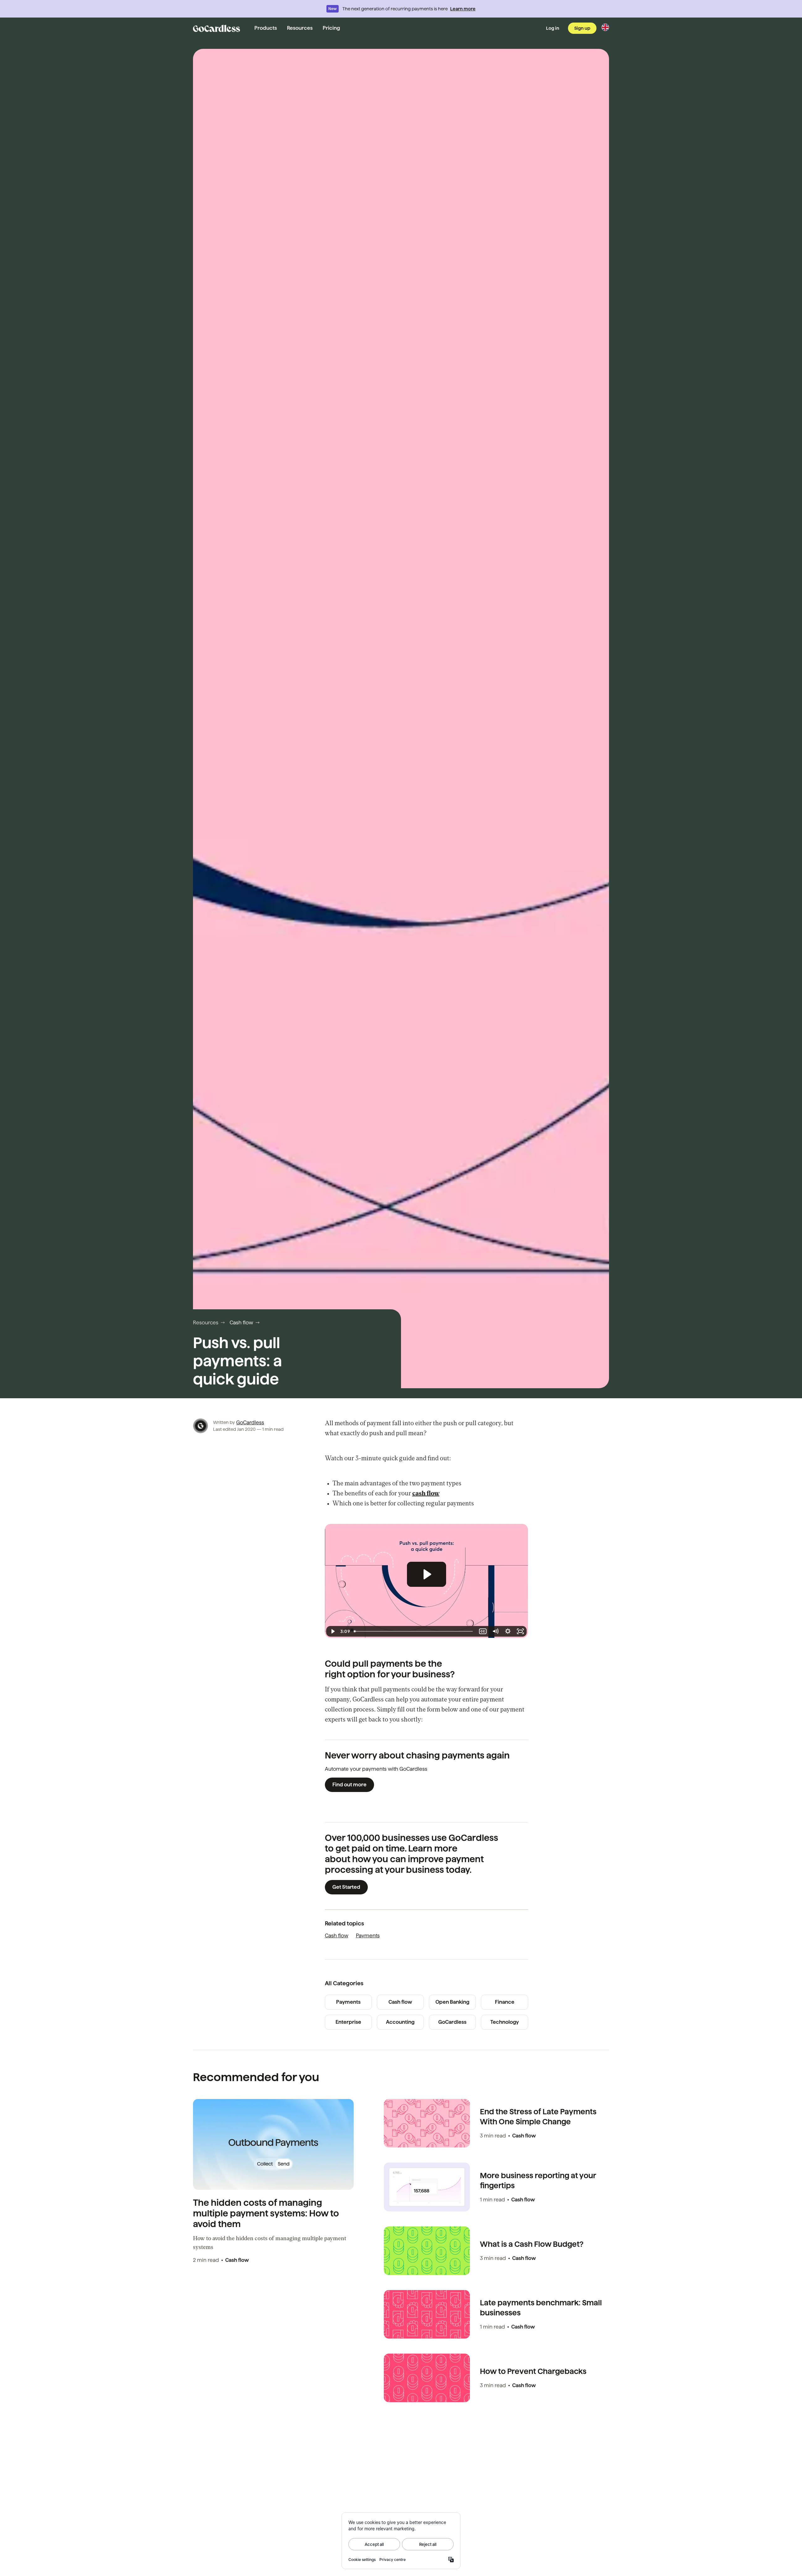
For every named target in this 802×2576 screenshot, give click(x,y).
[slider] (414, 1631)
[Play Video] (332, 1631)
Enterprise (348, 2022)
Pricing (331, 28)
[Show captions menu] (483, 1631)
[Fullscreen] (520, 1631)
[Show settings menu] (508, 1631)
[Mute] (495, 1631)
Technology (505, 2022)
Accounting (400, 2022)
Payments (368, 1936)
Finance (505, 2002)
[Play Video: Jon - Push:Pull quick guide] (427, 1574)
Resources (300, 28)
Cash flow (241, 1323)
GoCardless (250, 1423)
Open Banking (452, 2002)
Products (266, 28)
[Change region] (605, 27)
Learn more (463, 9)
